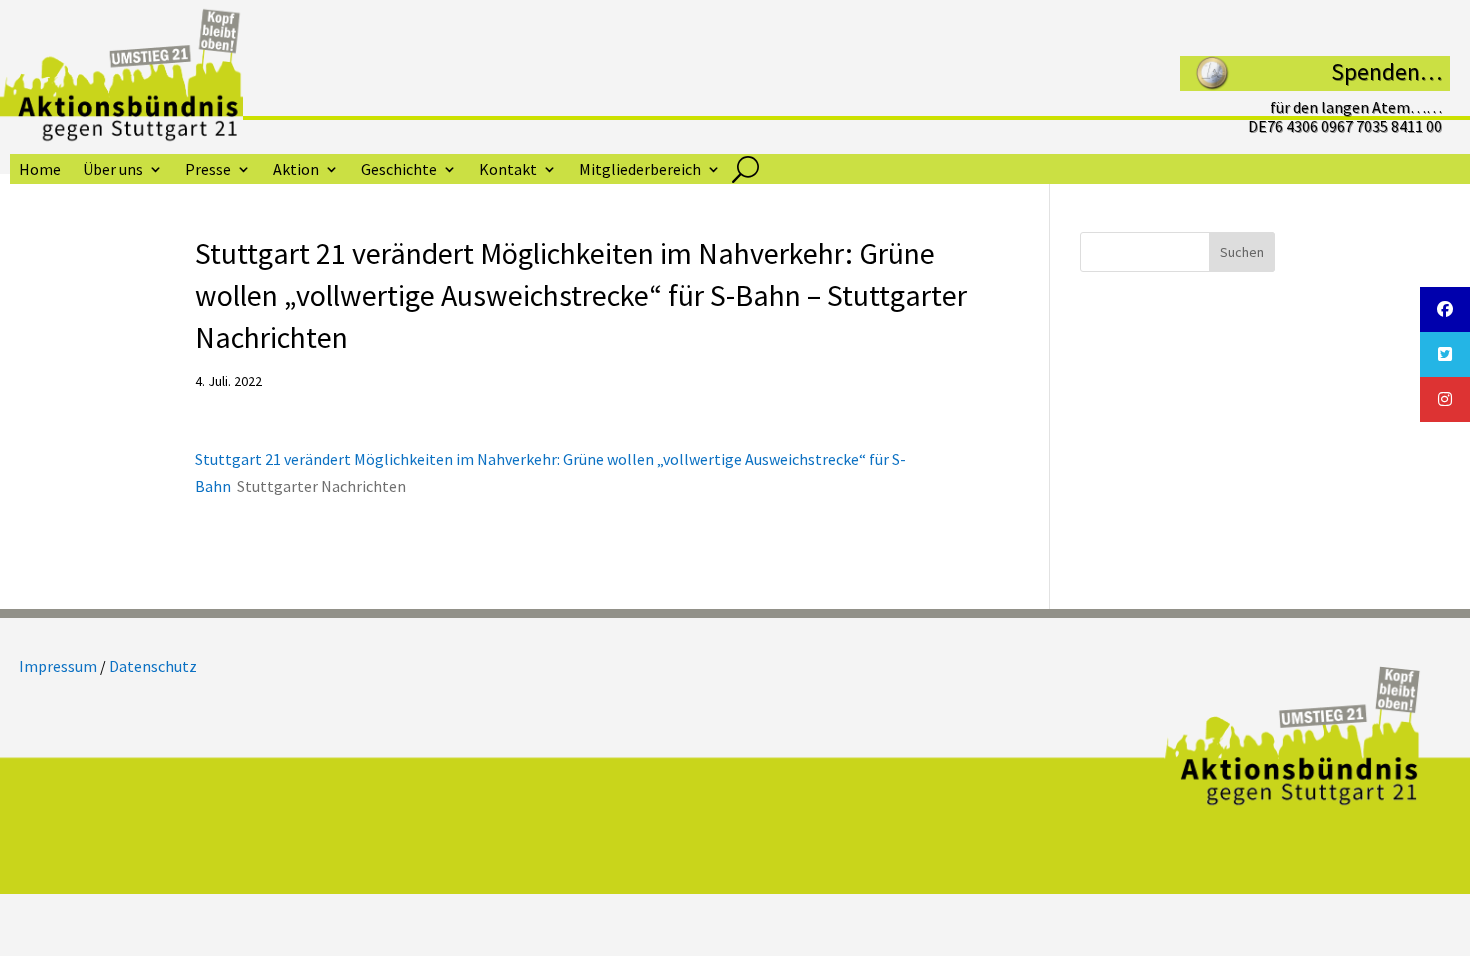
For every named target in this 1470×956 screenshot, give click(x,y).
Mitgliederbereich (640, 170)
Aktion (296, 170)
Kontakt (508, 170)
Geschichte (399, 170)
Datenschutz (153, 666)
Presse (208, 170)
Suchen (1242, 252)
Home (40, 170)
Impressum (58, 666)
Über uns (113, 170)
